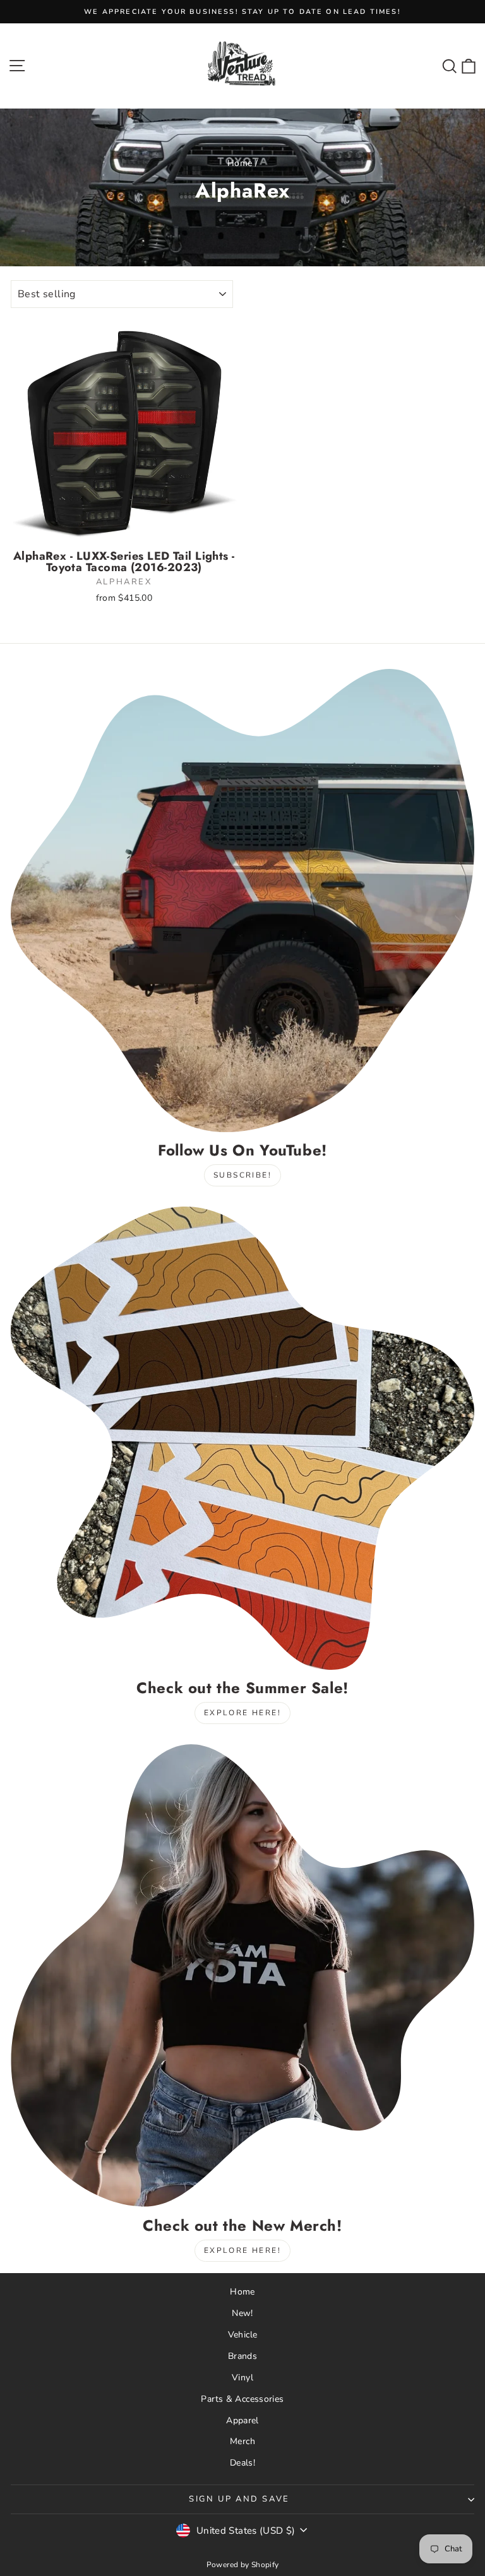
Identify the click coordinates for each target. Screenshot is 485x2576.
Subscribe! (242, 1175)
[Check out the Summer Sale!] (242, 1438)
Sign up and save (239, 2499)
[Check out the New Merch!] (242, 1976)
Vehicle (243, 2335)
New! (242, 2313)
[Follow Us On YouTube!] (242, 901)
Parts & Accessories (242, 2399)
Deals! (242, 2463)
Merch (242, 2441)
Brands (242, 2356)
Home (240, 163)
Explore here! (242, 1713)
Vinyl (242, 2378)
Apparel (242, 2420)
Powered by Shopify (243, 2565)
